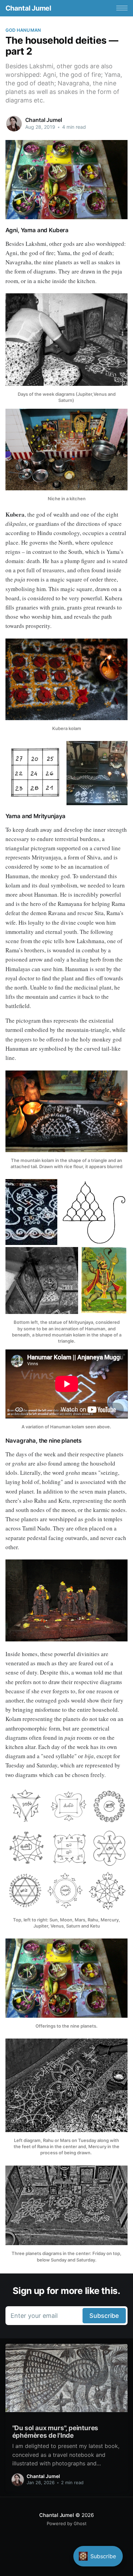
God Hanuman (23, 30)
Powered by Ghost (67, 2523)
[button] (122, 8)
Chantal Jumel (28, 8)
